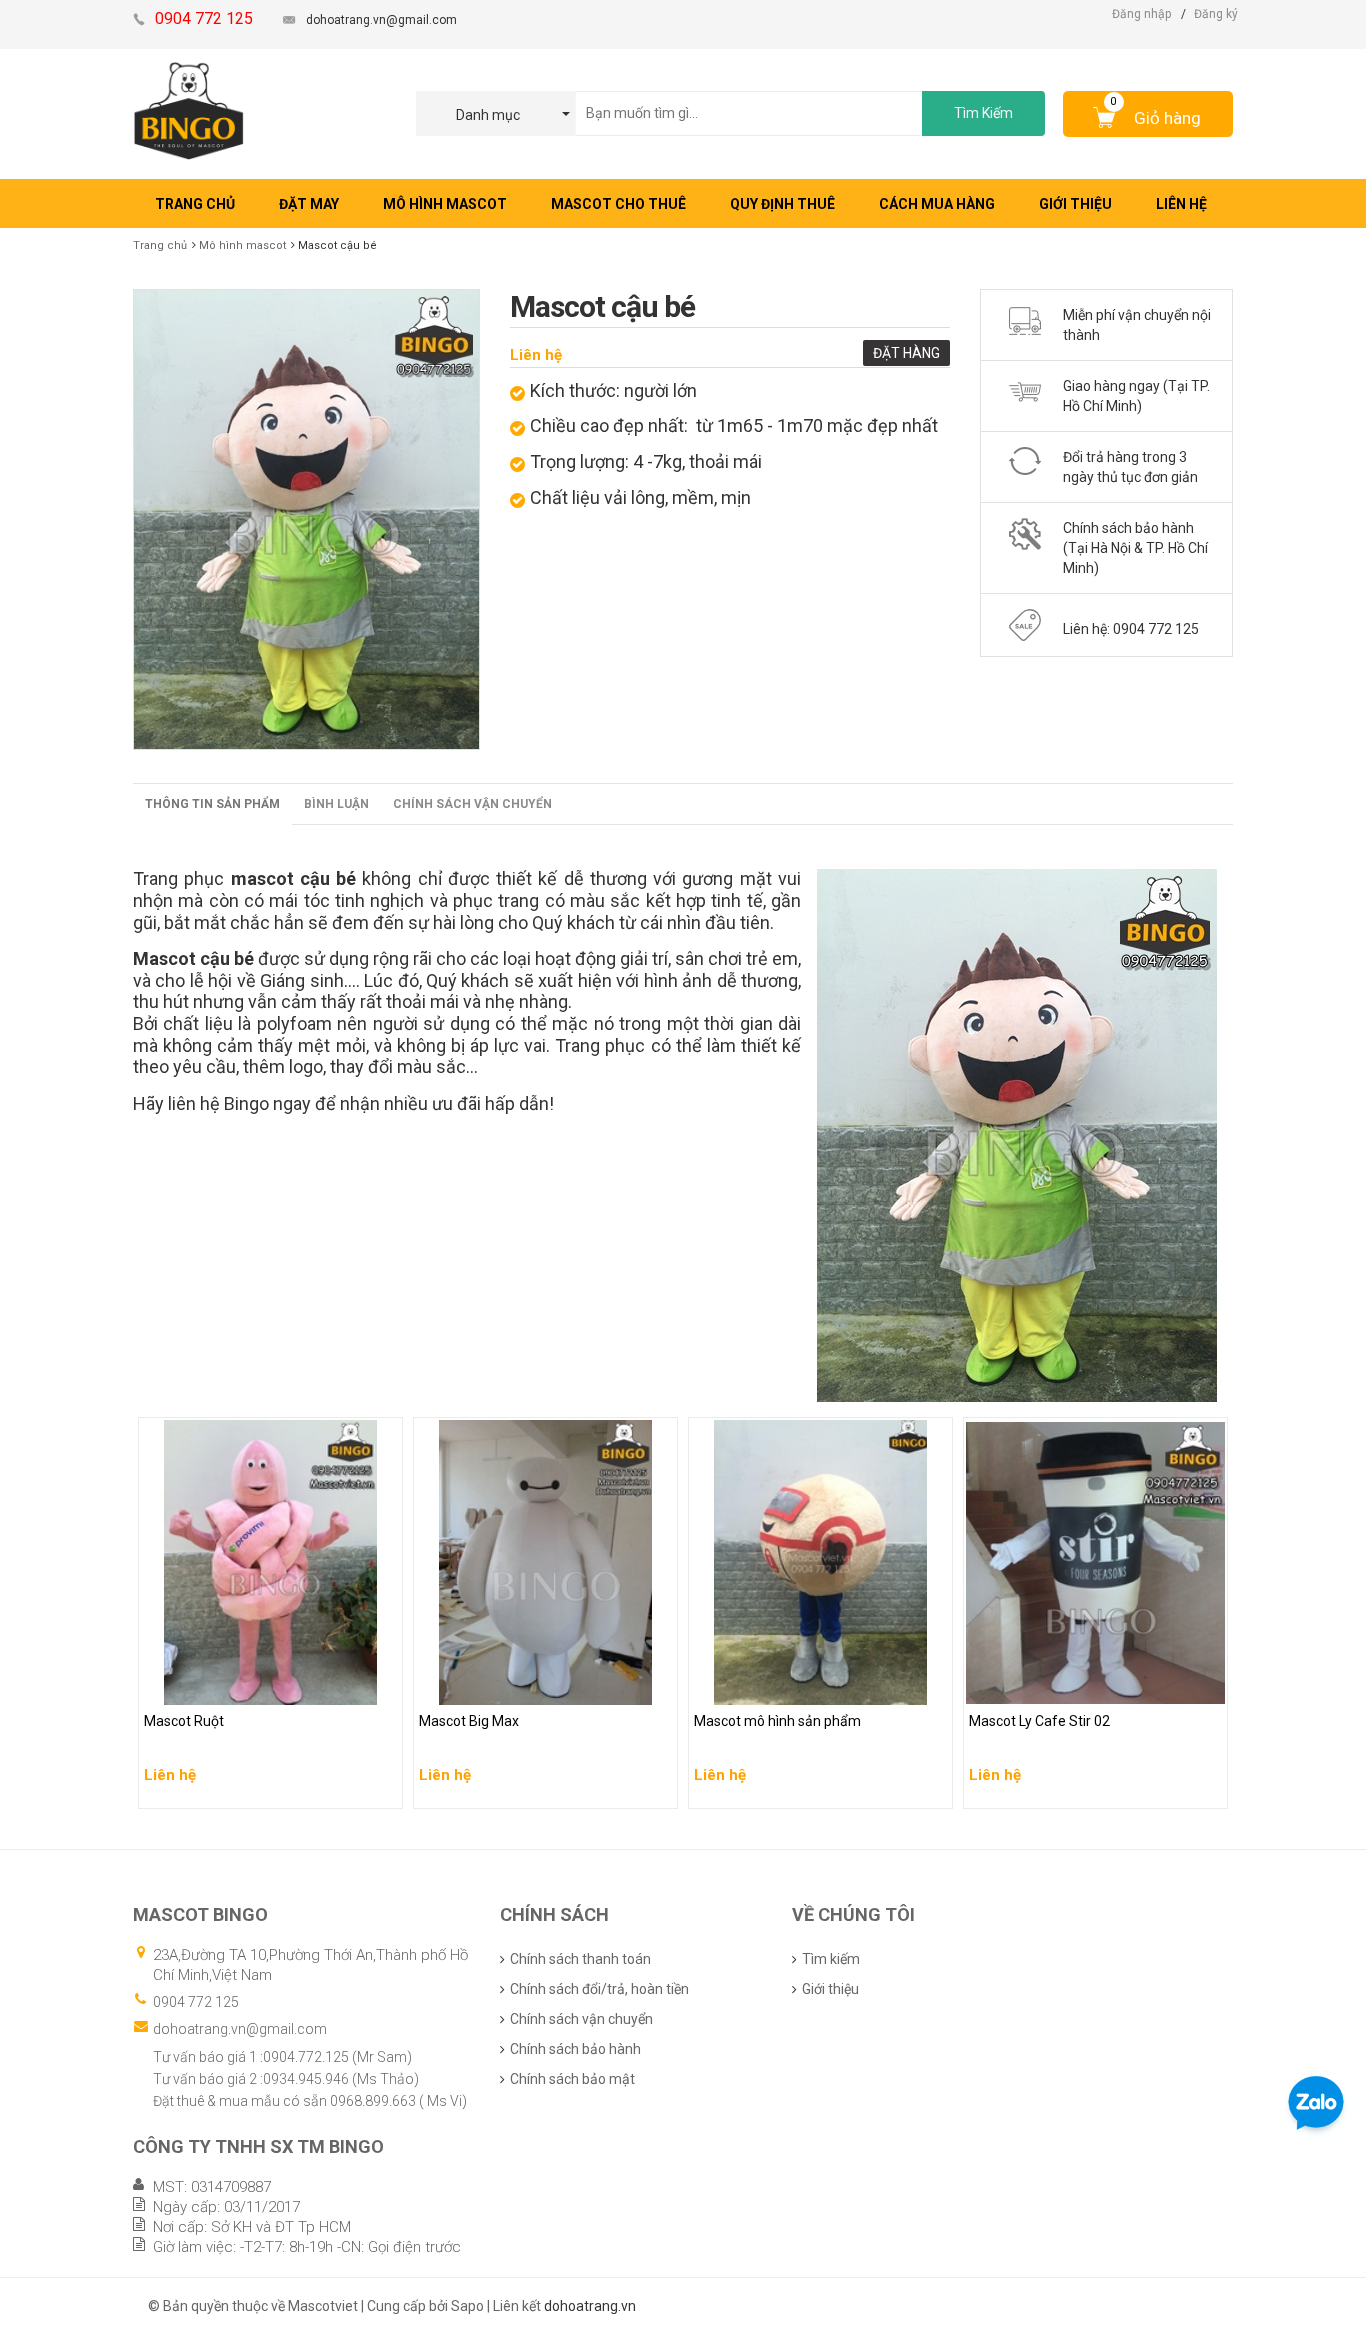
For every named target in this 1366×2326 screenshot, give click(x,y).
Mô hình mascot (242, 245)
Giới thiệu (830, 1989)
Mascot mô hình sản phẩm (780, 1685)
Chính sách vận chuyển (472, 804)
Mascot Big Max (471, 1685)
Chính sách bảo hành (575, 2049)
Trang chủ (160, 245)
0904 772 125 (196, 2002)
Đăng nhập (1141, 14)
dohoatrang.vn (590, 2306)
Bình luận (336, 804)
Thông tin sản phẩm (212, 804)
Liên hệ (536, 355)
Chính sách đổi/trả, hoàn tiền (599, 1989)
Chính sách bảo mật (572, 2079)
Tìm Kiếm (983, 113)
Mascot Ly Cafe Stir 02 (1040, 1685)
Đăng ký (1216, 14)
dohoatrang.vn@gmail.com (381, 20)
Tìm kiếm (831, 1959)
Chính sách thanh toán (580, 1959)
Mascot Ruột (184, 1685)
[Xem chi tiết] (382, 1787)
